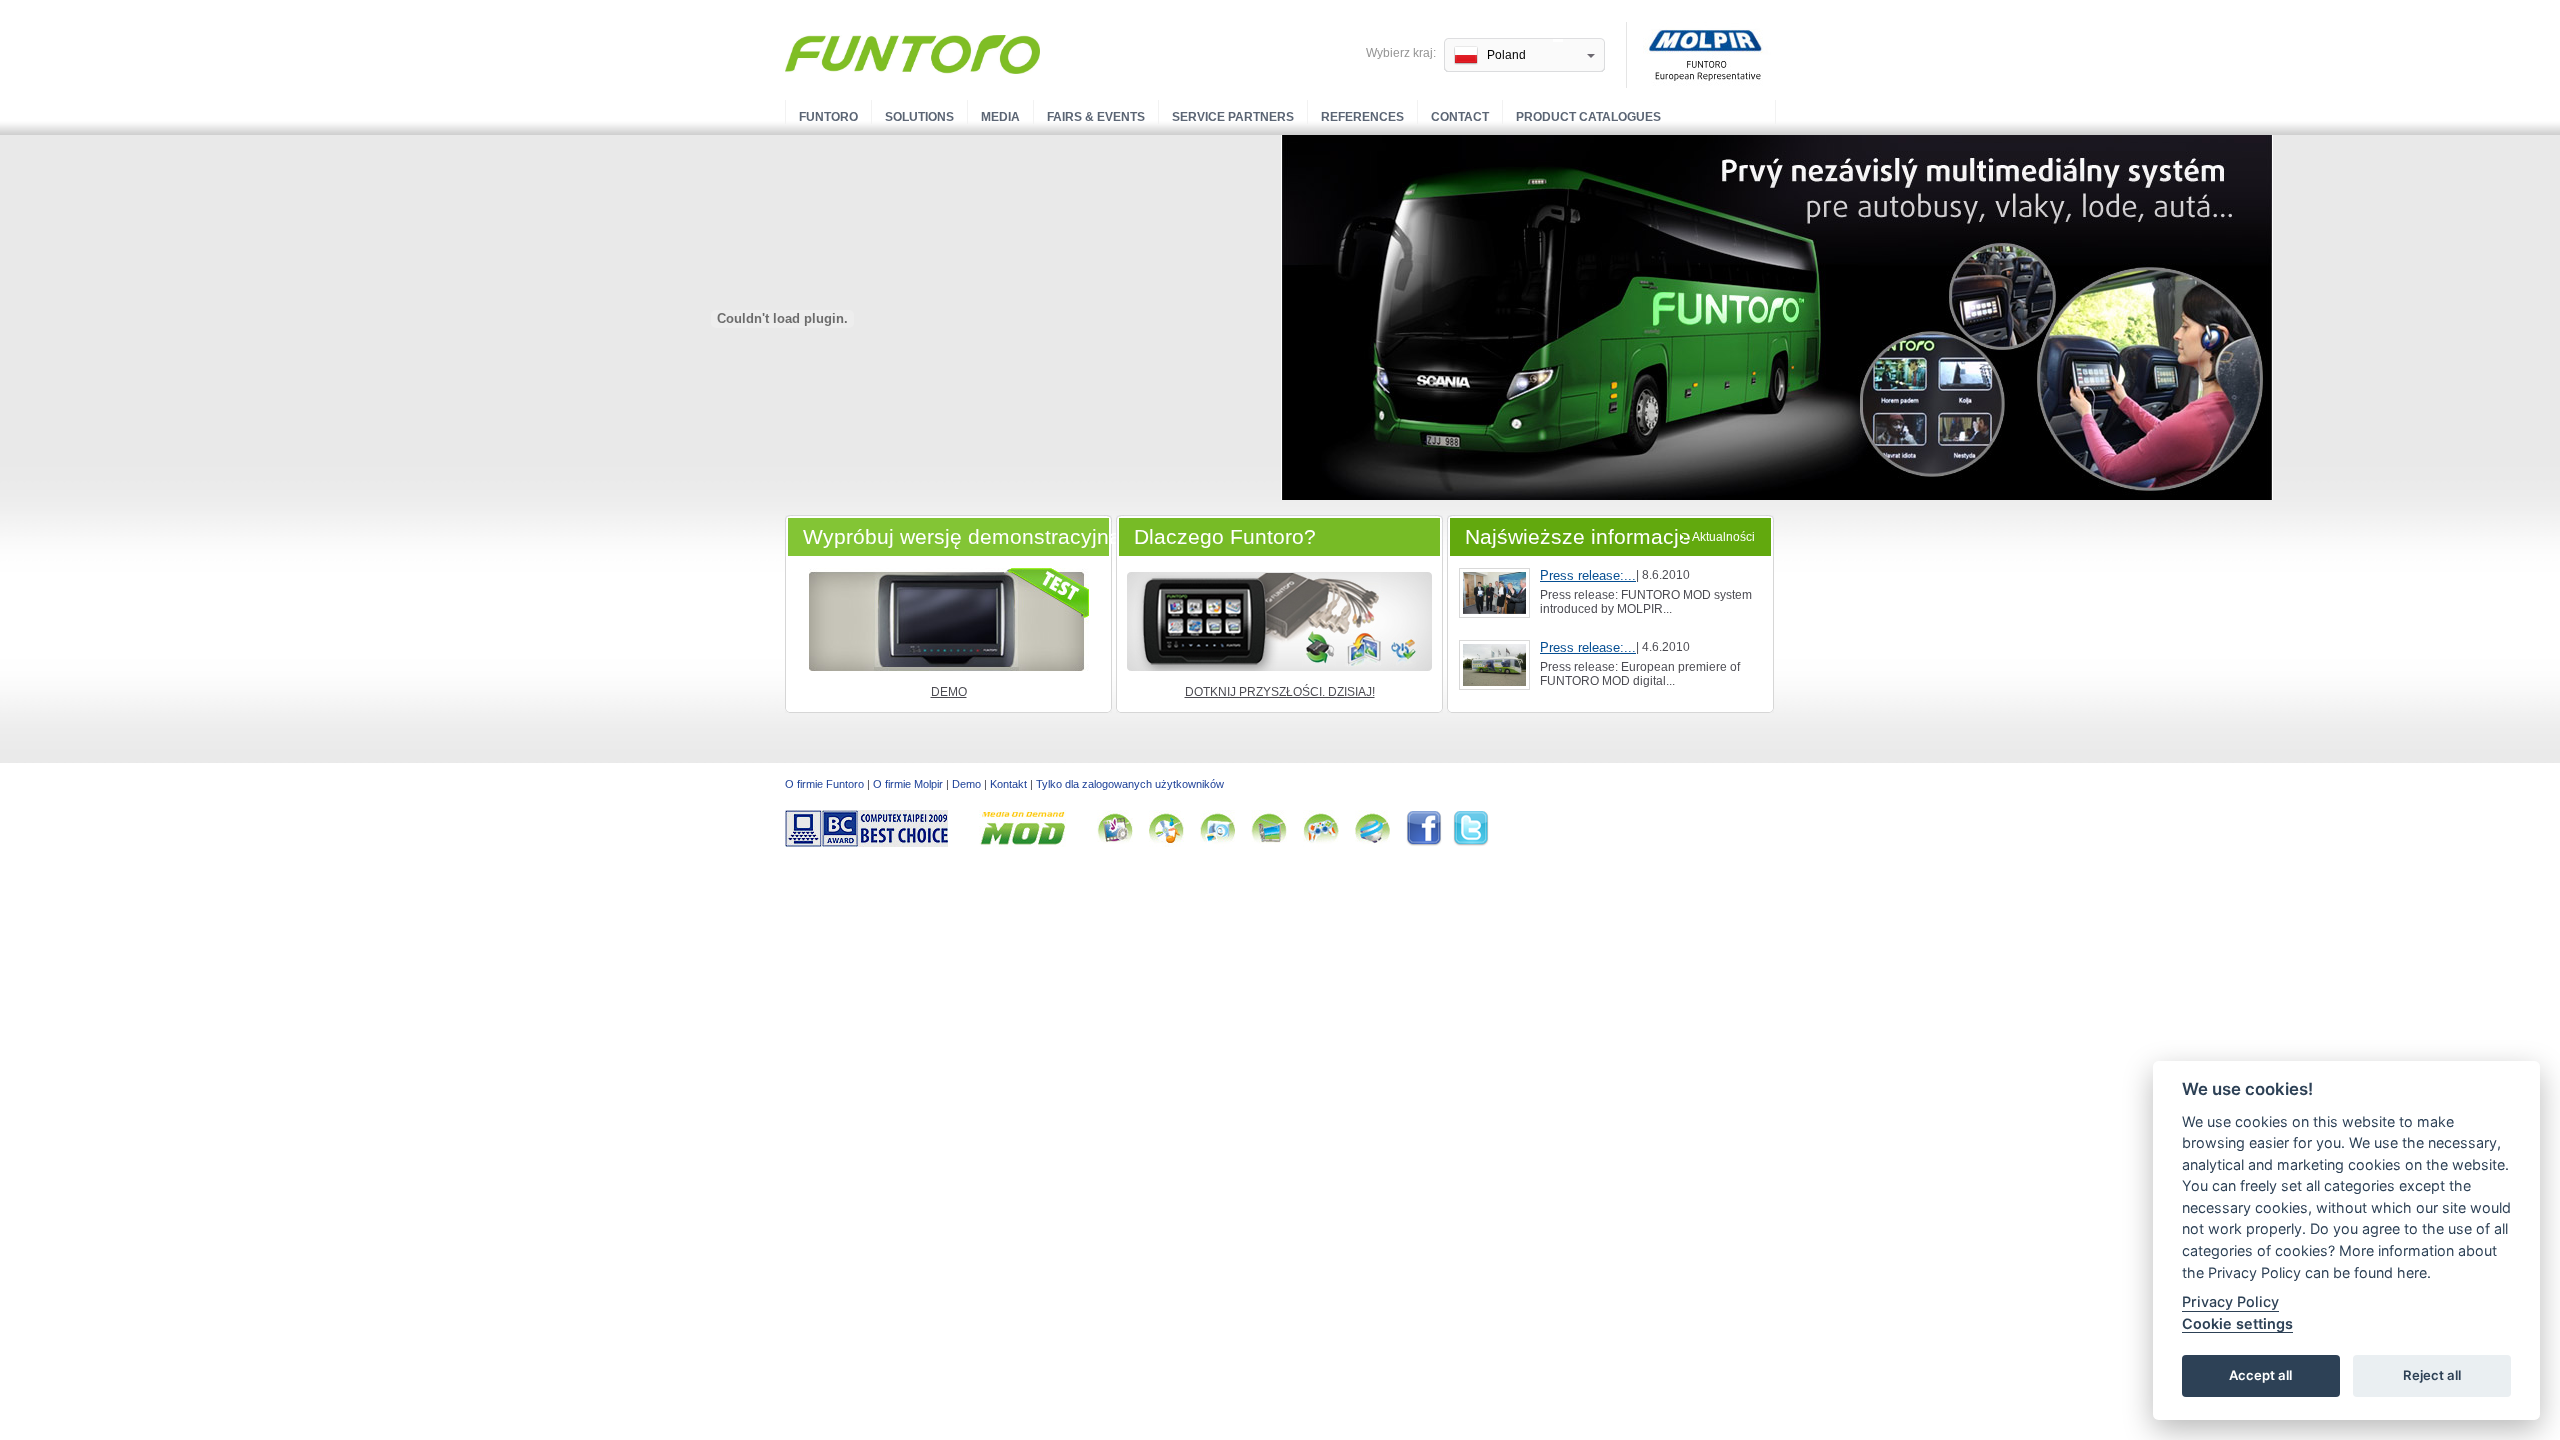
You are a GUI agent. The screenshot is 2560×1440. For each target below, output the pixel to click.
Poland (1506, 55)
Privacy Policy (2230, 1302)
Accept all (2260, 1376)
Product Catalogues (1588, 117)
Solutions (919, 117)
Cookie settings (2237, 1323)
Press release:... (1588, 575)
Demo (949, 692)
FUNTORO (828, 117)
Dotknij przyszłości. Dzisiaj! (1280, 692)
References (1362, 117)
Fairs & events (1096, 117)
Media (1000, 117)
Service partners (1233, 117)
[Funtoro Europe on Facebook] (1429, 843)
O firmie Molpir (908, 784)
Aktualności (1723, 537)
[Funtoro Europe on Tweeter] (1471, 843)
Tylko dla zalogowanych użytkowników (1130, 784)
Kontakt (1008, 784)
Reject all (2432, 1376)
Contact (1460, 117)
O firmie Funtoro (824, 784)
